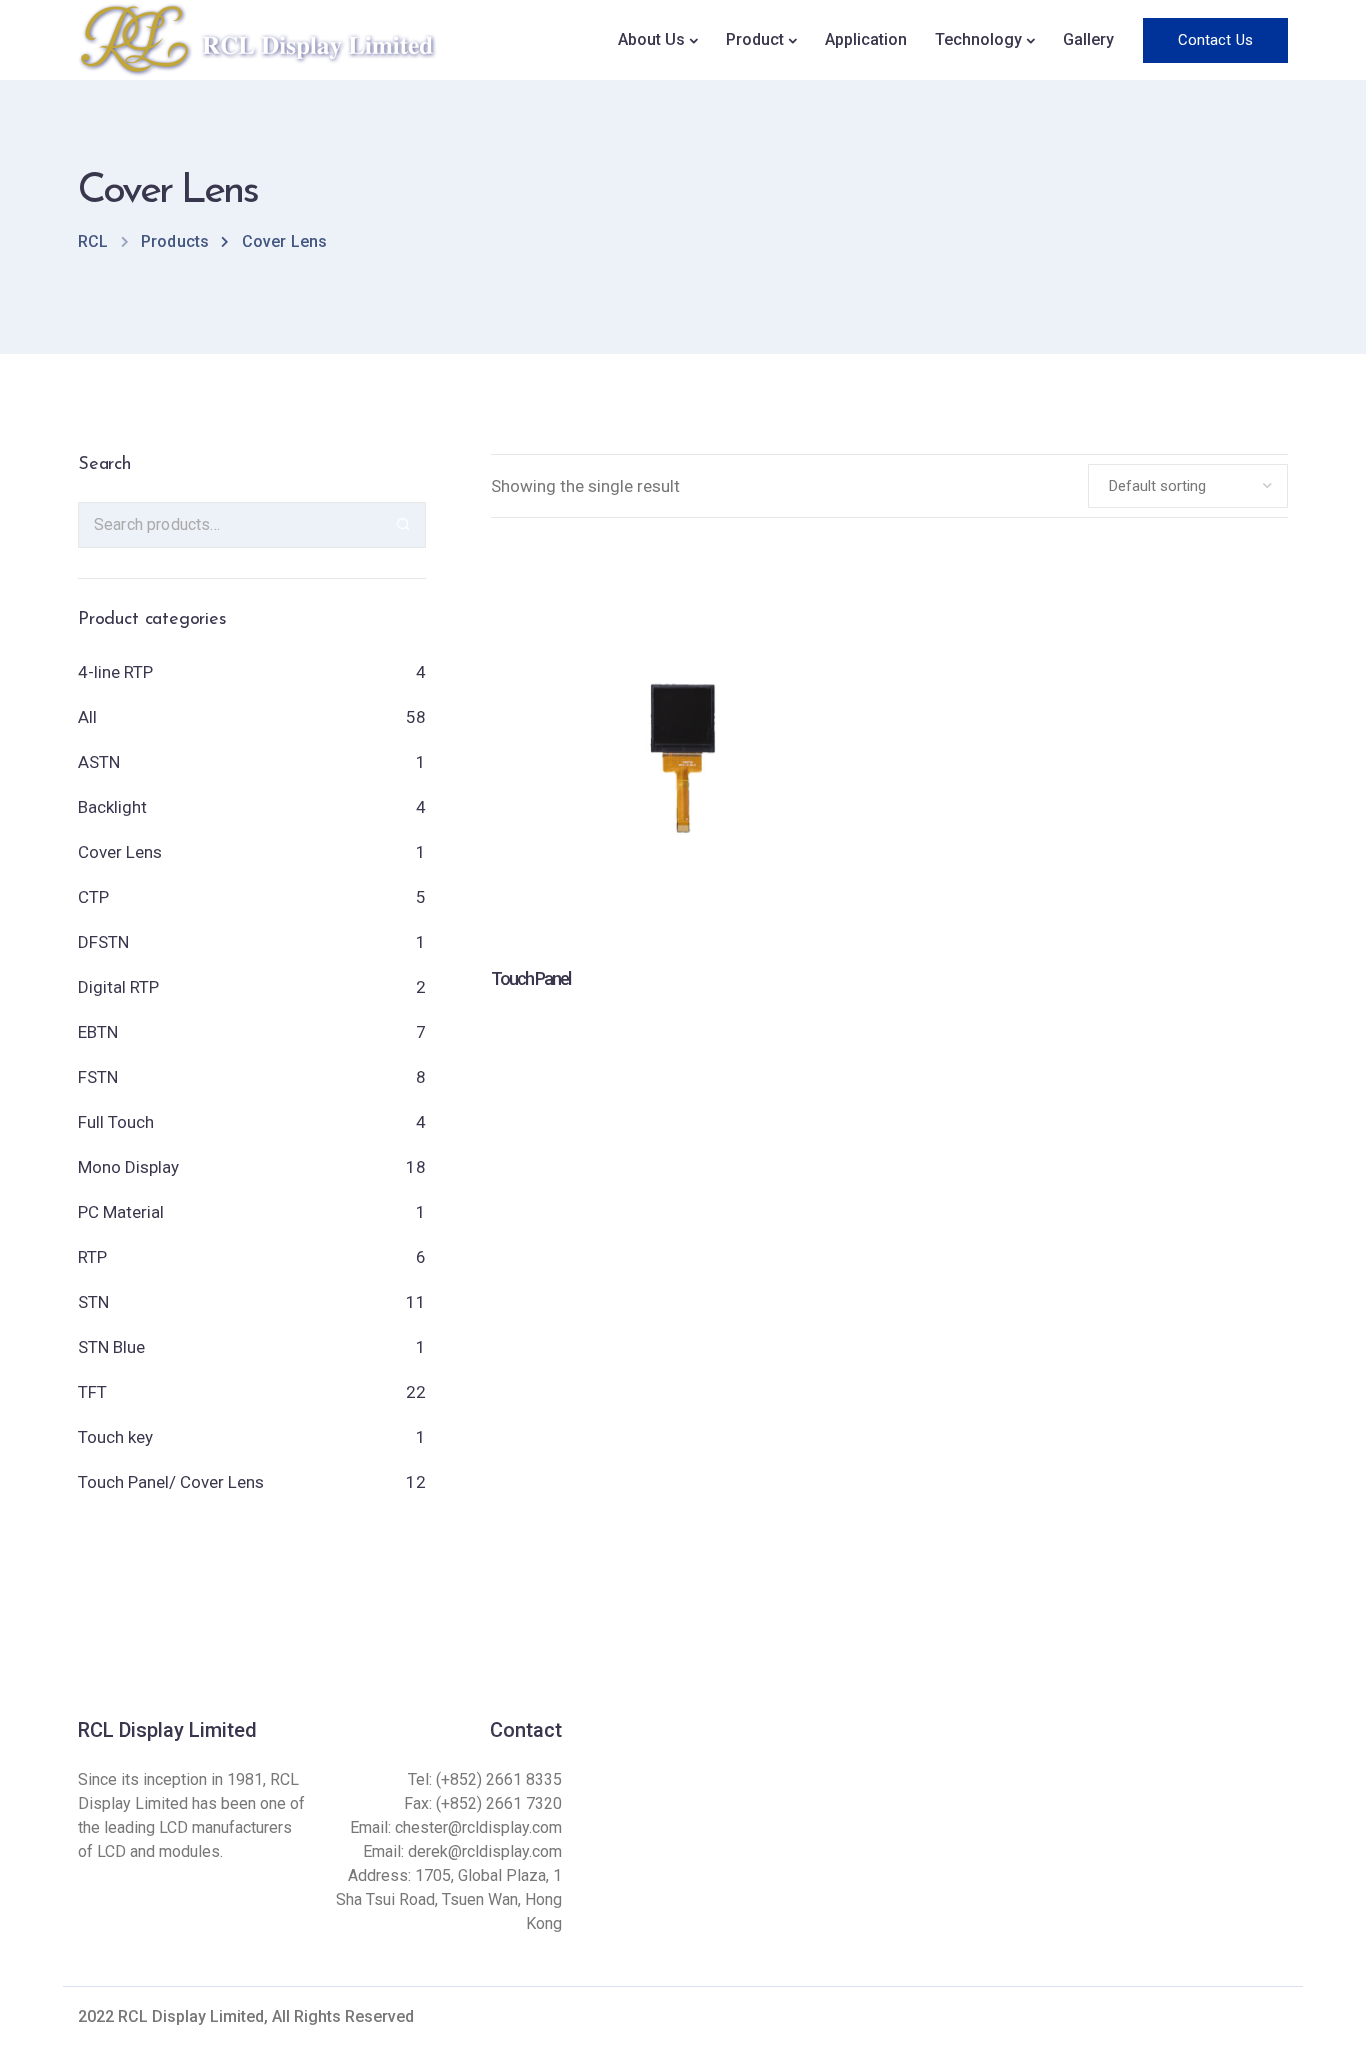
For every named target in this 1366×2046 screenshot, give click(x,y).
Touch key (115, 1437)
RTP (92, 1257)
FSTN (98, 1077)
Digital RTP (118, 987)
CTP (93, 897)
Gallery (1088, 39)
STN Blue (111, 1347)
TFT (92, 1392)
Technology (978, 39)
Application (866, 39)
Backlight (112, 807)
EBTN (98, 1032)
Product (755, 39)
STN (93, 1302)
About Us (651, 39)
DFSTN (103, 942)
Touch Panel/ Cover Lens (171, 1482)
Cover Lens (120, 852)
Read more (682, 867)
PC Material (121, 1212)
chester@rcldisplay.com (478, 1827)
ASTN (99, 762)
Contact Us (1216, 40)
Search (403, 524)
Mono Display (128, 1167)
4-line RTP (115, 672)
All (87, 717)
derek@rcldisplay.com (485, 1851)
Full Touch (116, 1122)
